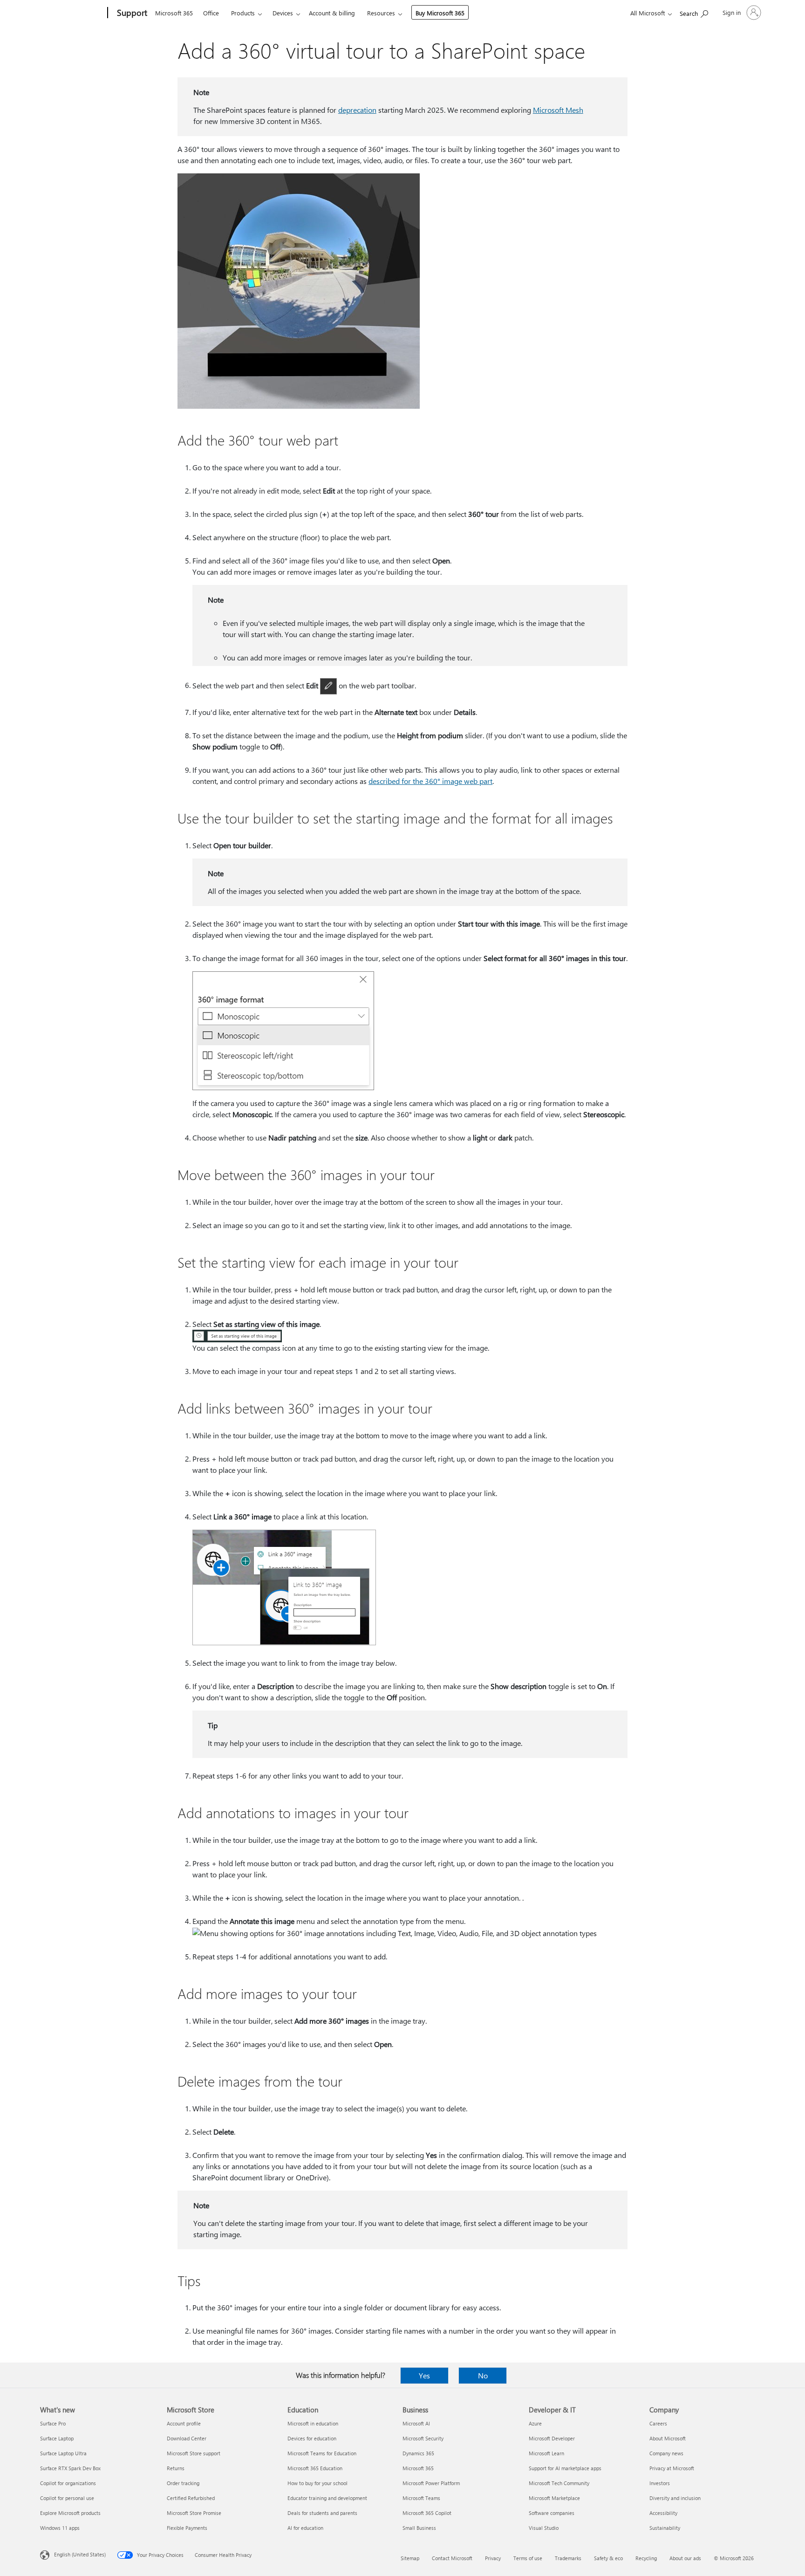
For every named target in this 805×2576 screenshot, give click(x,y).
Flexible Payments (187, 2528)
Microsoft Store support (194, 2453)
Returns (176, 2468)
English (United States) (80, 2554)
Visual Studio (544, 2528)
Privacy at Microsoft (672, 2468)
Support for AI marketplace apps (565, 2468)
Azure (535, 2423)
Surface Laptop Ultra (63, 2453)
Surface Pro (53, 2423)
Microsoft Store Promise (194, 2513)
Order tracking (183, 2483)
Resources (381, 13)
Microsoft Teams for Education (322, 2453)
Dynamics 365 (418, 2453)
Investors (660, 2483)
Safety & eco (608, 2558)
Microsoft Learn (546, 2453)
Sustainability (665, 2528)
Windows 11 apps (60, 2528)
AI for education (305, 2528)
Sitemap (410, 2558)
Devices (283, 13)
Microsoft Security (423, 2438)
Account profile (184, 2423)
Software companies (552, 2513)
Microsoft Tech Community (559, 2483)
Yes (424, 2375)
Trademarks (568, 2558)
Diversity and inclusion (675, 2498)
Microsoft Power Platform (431, 2483)
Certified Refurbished (191, 2498)
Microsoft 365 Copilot (427, 2513)
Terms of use (528, 2558)
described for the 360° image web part (430, 781)
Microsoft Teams (421, 2498)
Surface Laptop (57, 2438)
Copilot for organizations (68, 2483)
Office (211, 13)
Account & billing (332, 13)
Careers (658, 2423)
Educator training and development (327, 2498)
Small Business (419, 2528)
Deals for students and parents (322, 2513)
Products (243, 13)
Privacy (493, 2558)
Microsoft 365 (174, 13)
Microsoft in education (313, 2423)
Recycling (646, 2558)
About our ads (685, 2558)
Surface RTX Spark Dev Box (70, 2468)
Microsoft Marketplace (554, 2498)
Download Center (187, 2438)
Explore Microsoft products (70, 2513)
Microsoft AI (416, 2423)
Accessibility (663, 2513)
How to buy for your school (317, 2483)
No (483, 2375)
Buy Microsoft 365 (440, 13)
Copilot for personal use (67, 2498)
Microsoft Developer (552, 2438)
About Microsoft (668, 2438)
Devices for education (312, 2438)
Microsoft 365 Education (315, 2468)
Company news (666, 2453)
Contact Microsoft (452, 2558)
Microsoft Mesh (558, 110)
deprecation (357, 110)
